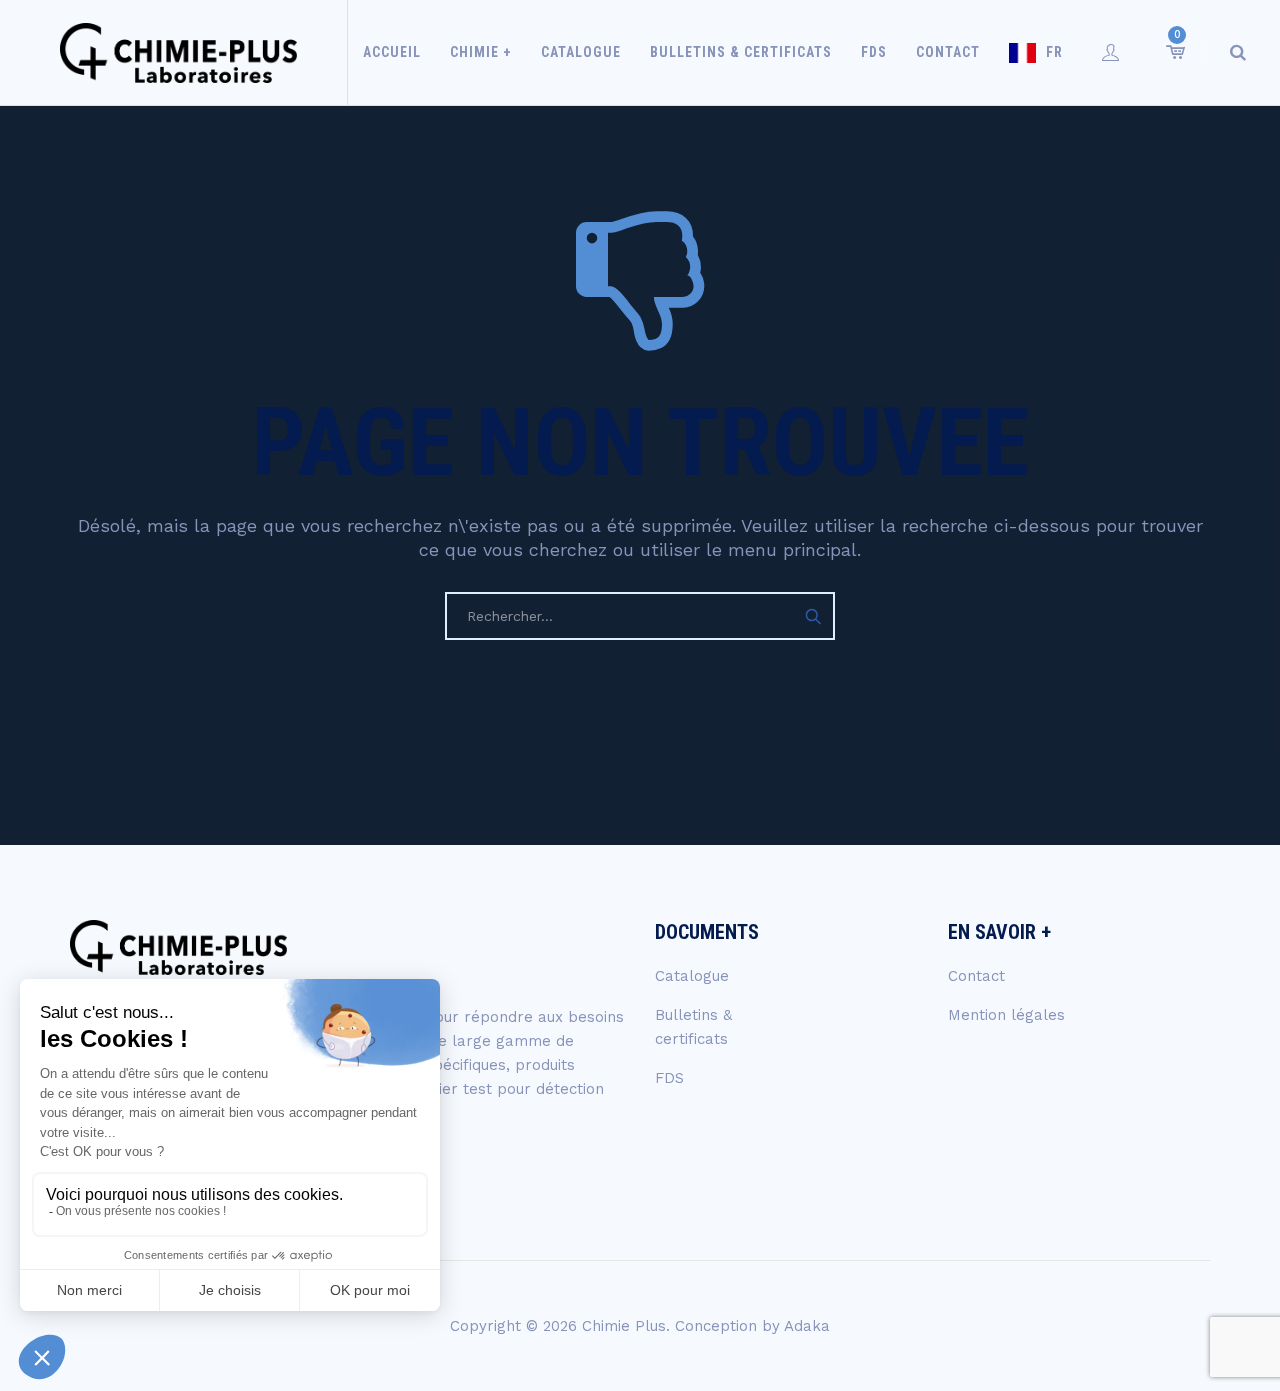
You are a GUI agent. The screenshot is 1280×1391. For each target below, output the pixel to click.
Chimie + (481, 52)
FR (1054, 52)
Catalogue (581, 52)
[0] (1174, 52)
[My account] (1111, 52)
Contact (948, 52)
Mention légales (1006, 1015)
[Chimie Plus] (178, 52)
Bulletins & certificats (741, 52)
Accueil (392, 52)
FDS (874, 52)
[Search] (1238, 52)
